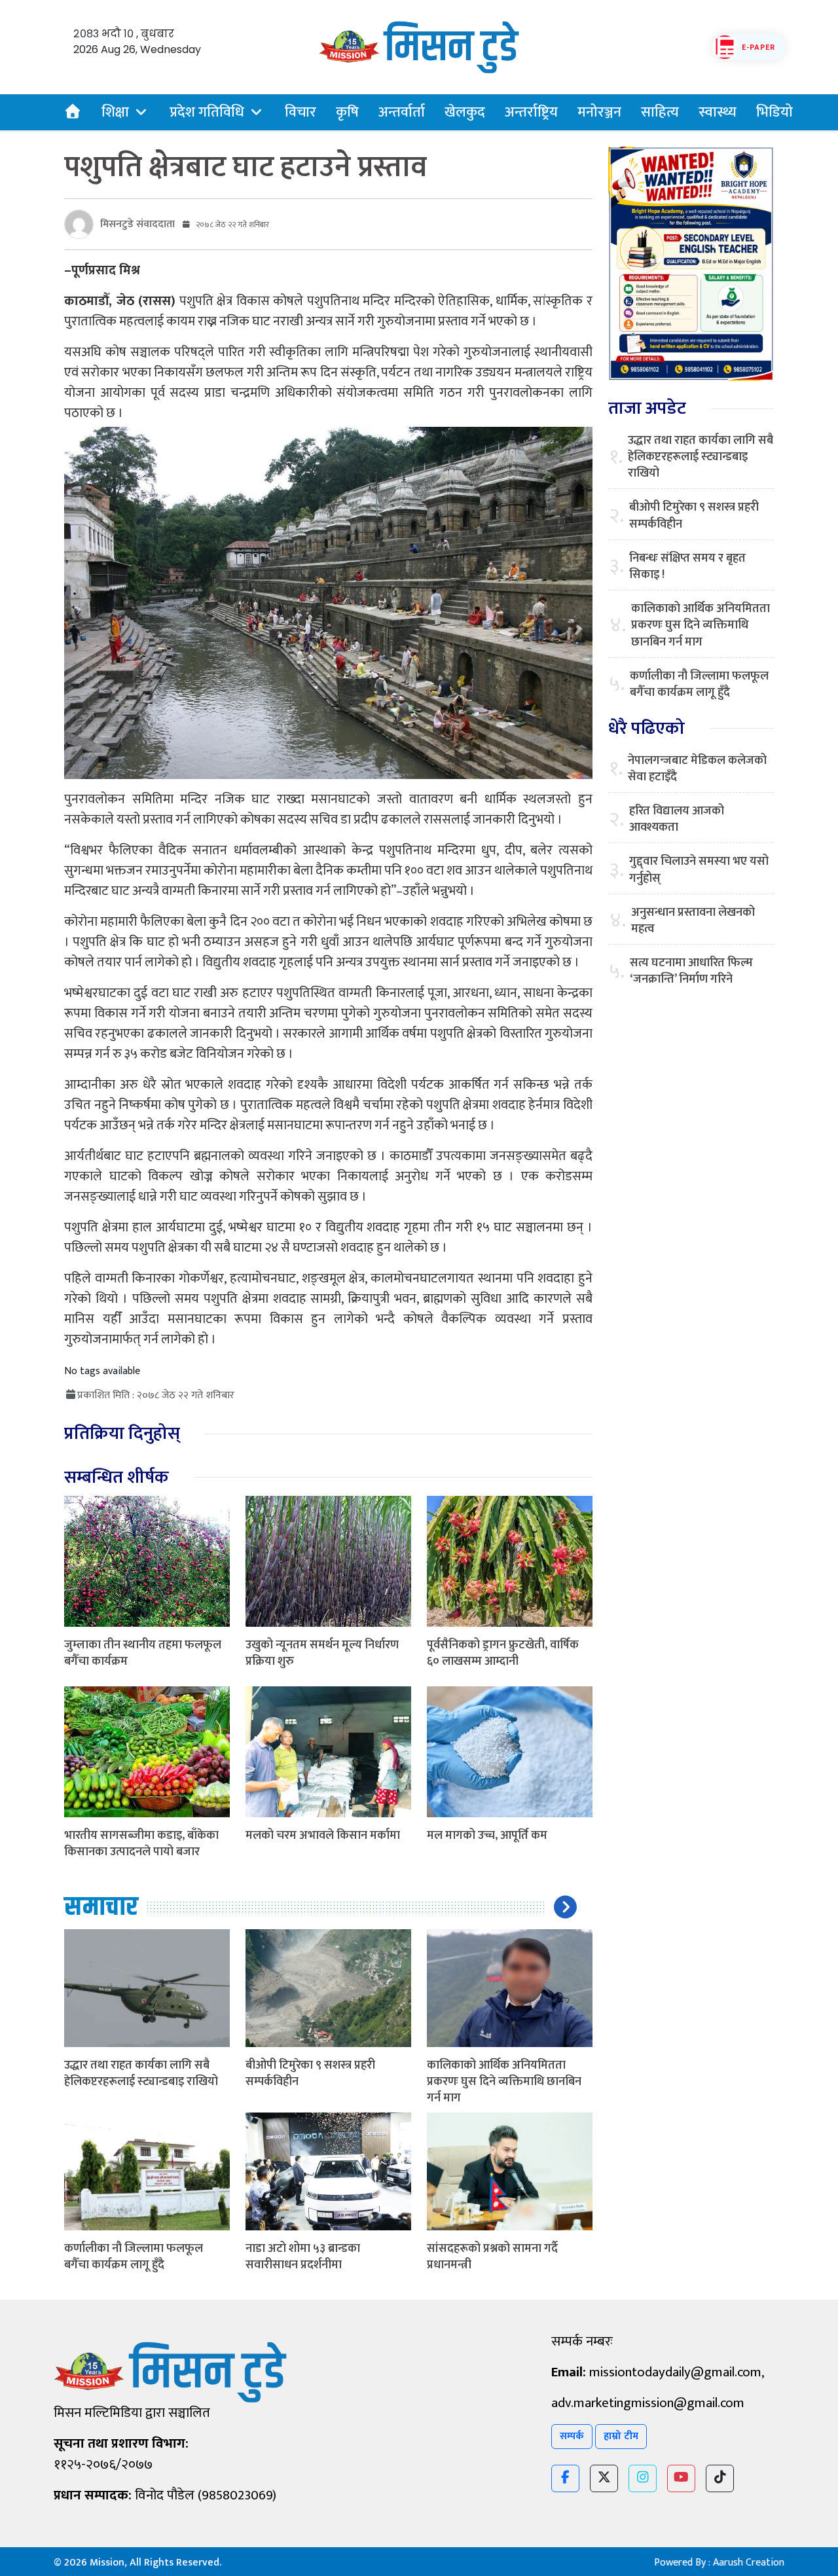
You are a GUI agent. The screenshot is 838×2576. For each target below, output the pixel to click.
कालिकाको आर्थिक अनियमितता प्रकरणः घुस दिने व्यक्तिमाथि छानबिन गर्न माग (504, 2082)
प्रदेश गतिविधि (207, 112)
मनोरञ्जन (599, 112)
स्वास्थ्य (718, 112)
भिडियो (774, 112)
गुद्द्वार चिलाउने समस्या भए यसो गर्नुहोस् (699, 870)
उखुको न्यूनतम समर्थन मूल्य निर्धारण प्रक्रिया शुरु (322, 1653)
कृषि (347, 112)
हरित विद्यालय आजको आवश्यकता (677, 820)
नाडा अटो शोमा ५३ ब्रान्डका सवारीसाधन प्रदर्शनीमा (303, 2257)
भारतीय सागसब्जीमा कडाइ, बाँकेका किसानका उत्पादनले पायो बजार (141, 1844)
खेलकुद (465, 112)
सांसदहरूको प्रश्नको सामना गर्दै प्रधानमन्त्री (492, 2257)
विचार (301, 112)
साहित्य (660, 112)
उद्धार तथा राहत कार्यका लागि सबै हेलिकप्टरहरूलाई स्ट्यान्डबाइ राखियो (141, 2074)
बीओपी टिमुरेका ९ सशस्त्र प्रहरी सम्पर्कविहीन (310, 2074)
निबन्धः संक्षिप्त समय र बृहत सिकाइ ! (687, 567)
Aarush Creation (749, 2563)
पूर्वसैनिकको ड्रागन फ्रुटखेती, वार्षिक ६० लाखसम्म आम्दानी (503, 1653)
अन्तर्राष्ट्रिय (531, 112)
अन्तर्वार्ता (402, 112)
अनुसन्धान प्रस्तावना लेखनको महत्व (693, 921)
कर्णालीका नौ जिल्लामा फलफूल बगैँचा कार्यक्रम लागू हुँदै (134, 2257)
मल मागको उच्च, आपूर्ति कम (487, 1836)
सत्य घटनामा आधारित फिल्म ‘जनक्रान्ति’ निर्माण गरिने (691, 971)
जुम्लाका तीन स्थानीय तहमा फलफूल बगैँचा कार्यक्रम (143, 1653)
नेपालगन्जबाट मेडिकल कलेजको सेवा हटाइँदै (697, 769)
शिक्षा (115, 112)
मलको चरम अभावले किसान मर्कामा (323, 1836)
